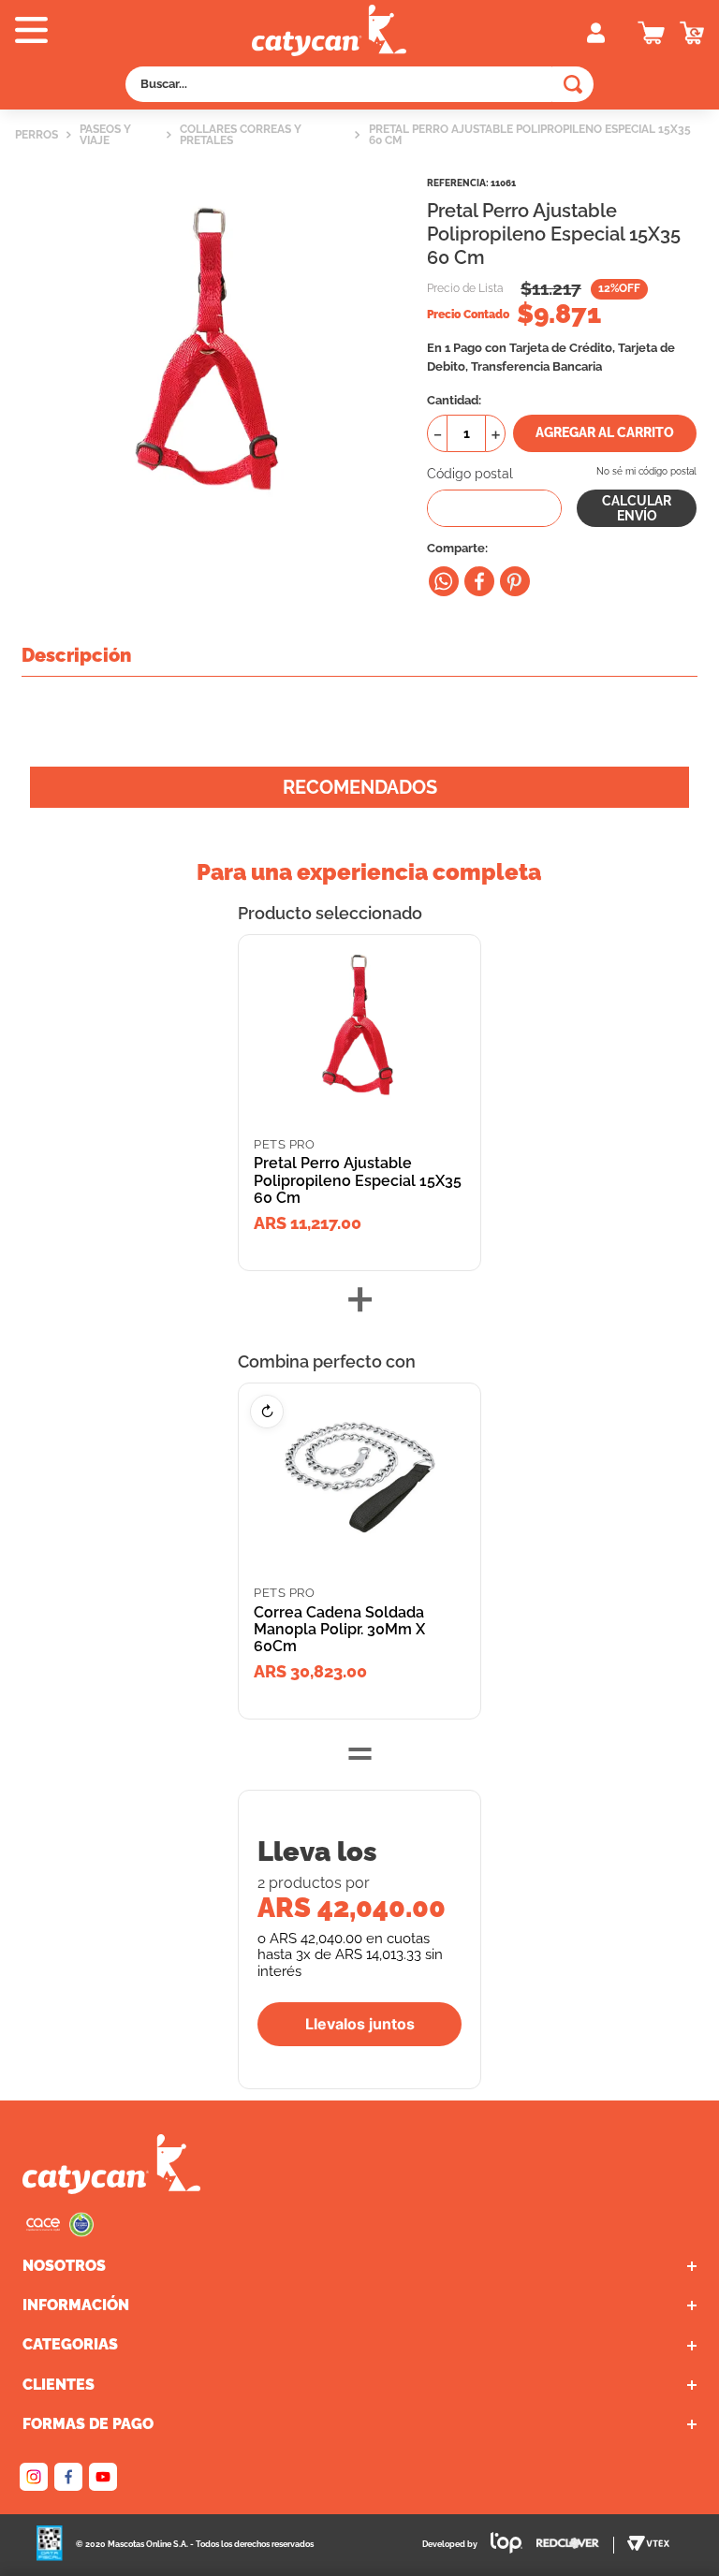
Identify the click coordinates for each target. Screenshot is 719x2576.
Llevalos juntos (360, 2024)
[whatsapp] (444, 581)
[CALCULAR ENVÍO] (637, 508)
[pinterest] (515, 581)
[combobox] (359, 84)
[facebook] (479, 581)
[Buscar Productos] (573, 84)
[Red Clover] (575, 2545)
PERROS (37, 135)
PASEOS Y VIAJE (105, 135)
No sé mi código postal (646, 471)
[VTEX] (60, 2232)
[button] (142, 32)
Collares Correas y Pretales (241, 135)
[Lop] (500, 2545)
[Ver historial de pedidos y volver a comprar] (692, 33)
